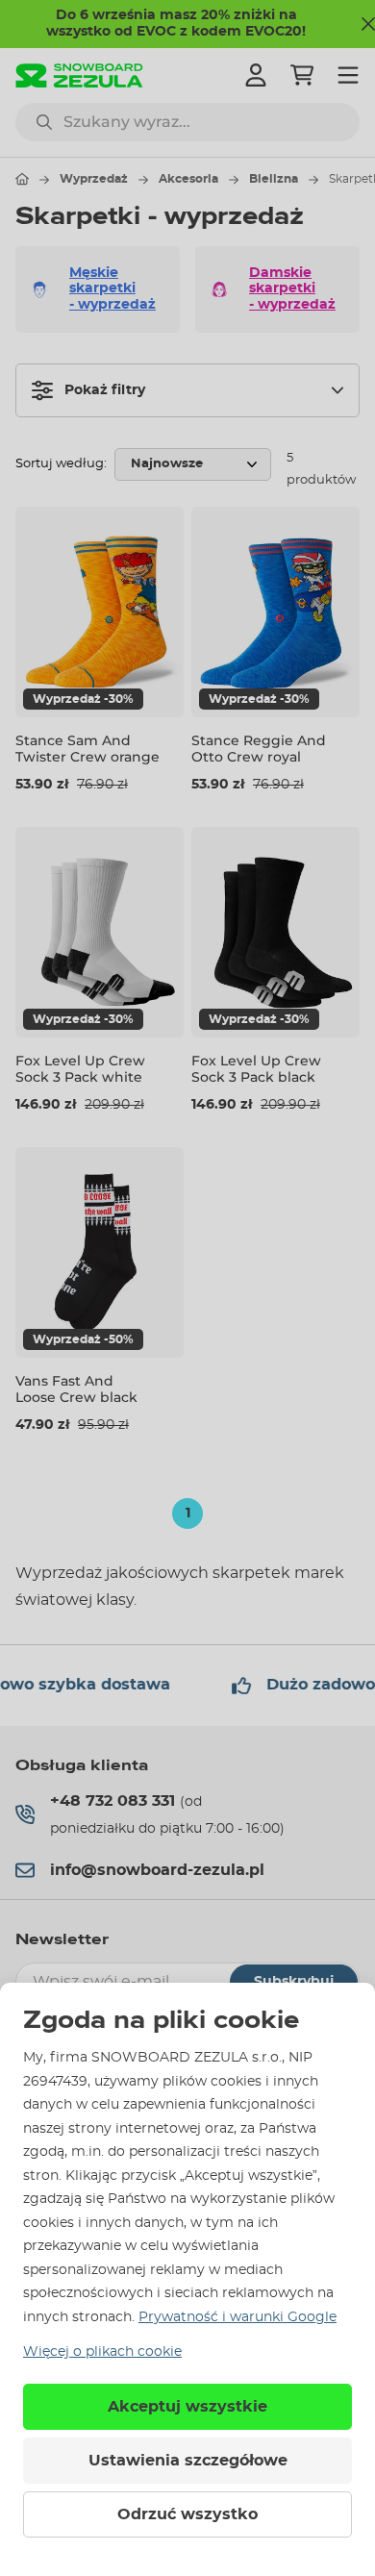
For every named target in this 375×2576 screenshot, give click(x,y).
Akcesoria (188, 179)
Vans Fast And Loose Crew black (76, 1389)
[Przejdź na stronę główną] (22, 179)
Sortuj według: (61, 464)
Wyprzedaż (94, 179)
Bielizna (274, 179)
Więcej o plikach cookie (102, 2352)
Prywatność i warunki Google (237, 2317)
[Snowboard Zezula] (79, 75)
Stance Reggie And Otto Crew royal (259, 749)
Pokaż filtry (105, 390)
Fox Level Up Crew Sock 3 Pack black (256, 1069)
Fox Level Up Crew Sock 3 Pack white (80, 1069)
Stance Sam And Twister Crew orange (87, 749)
